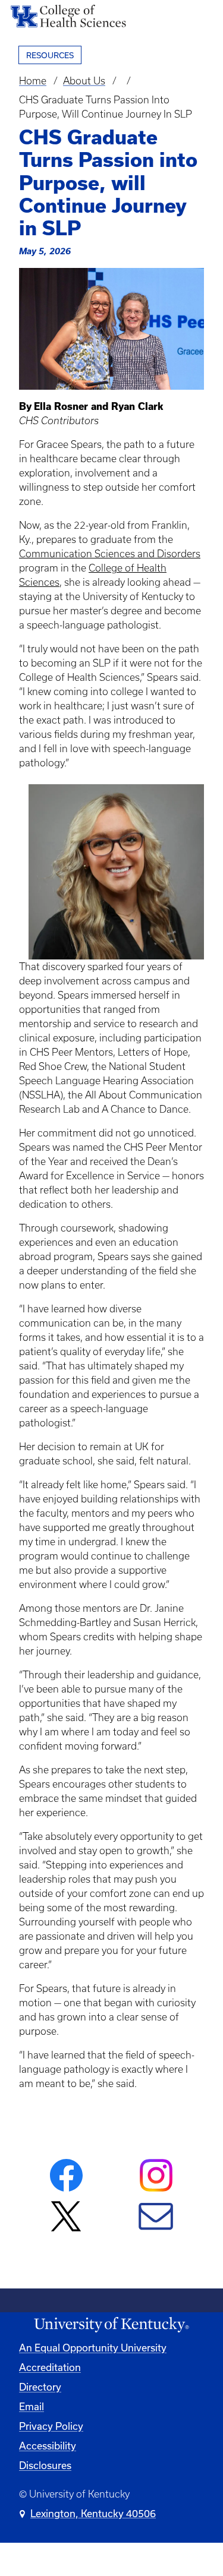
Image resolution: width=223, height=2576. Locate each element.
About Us (84, 81)
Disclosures (45, 2465)
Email (32, 2406)
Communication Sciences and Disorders (110, 554)
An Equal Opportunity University (93, 2348)
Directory (40, 2387)
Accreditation (50, 2367)
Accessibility (48, 2446)
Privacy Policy (51, 2426)
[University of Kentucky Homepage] (111, 2325)
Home (33, 81)
